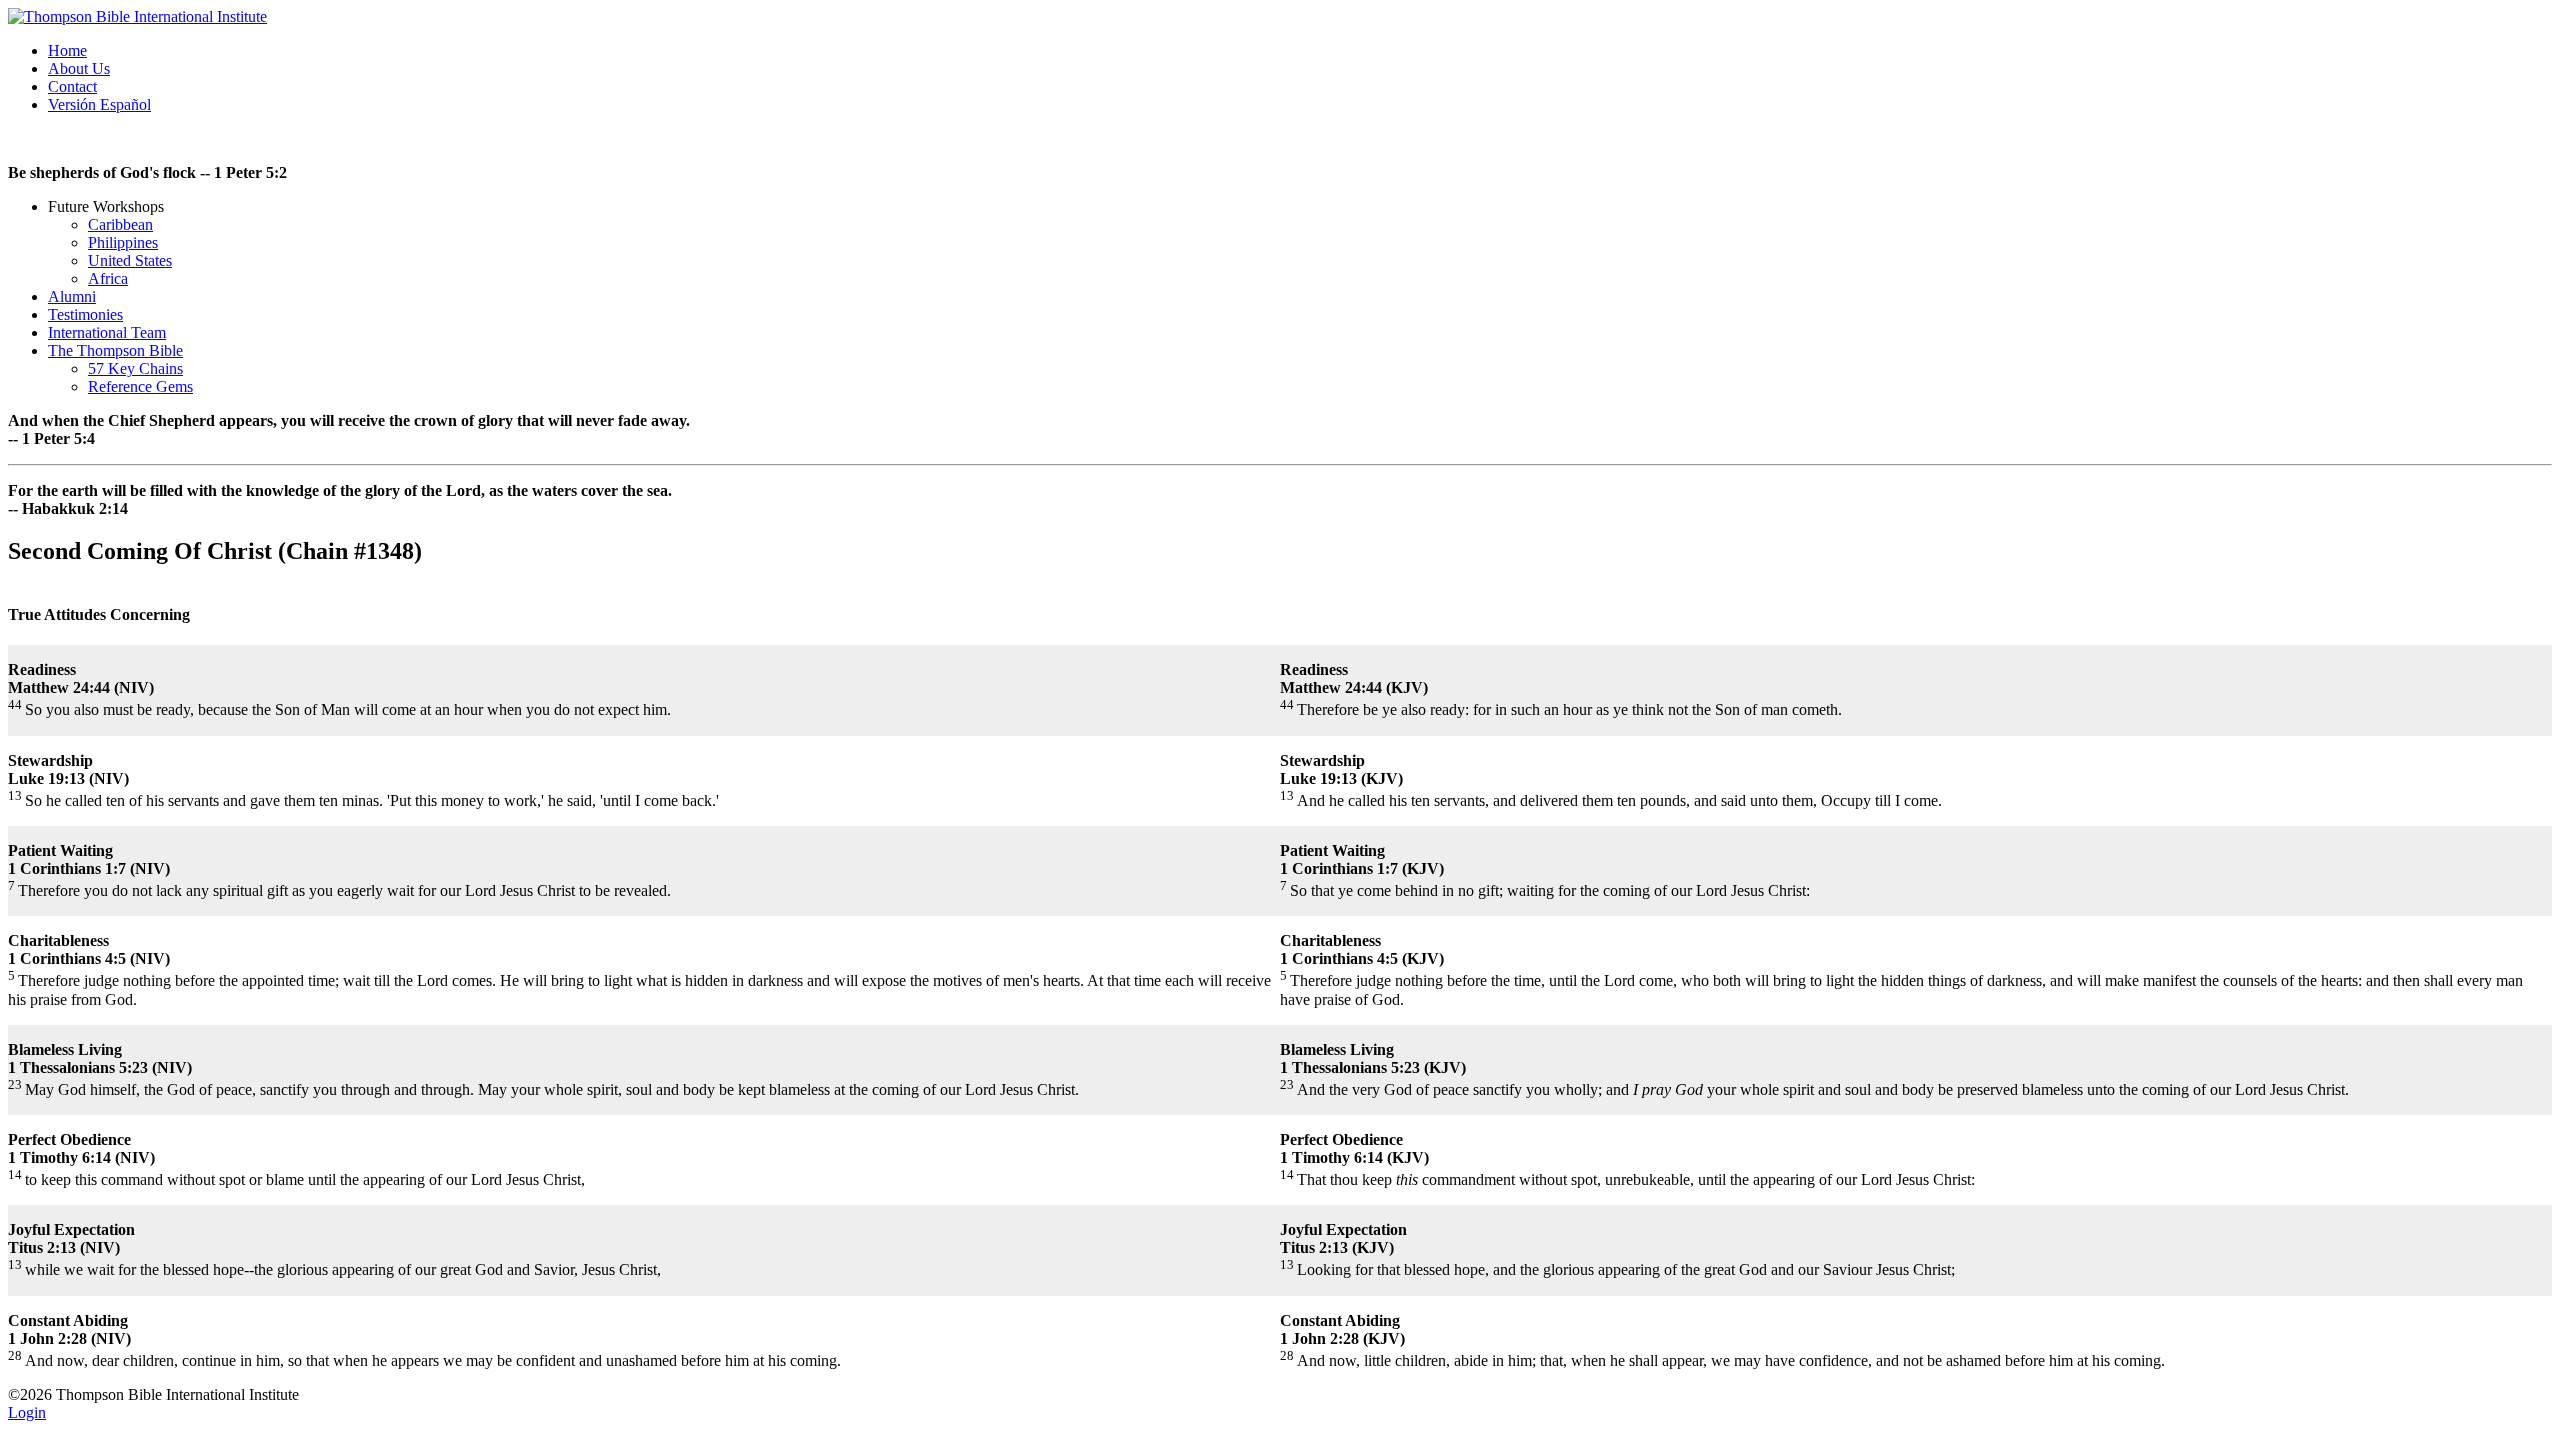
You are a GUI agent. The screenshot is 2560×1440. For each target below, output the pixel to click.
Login (27, 1412)
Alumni (72, 296)
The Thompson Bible (115, 350)
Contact (72, 86)
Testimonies (85, 314)
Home (67, 50)
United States (130, 260)
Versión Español (99, 104)
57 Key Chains (135, 368)
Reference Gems (140, 386)
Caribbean (120, 224)
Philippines (123, 242)
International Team (107, 332)
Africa (108, 278)
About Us (79, 68)
